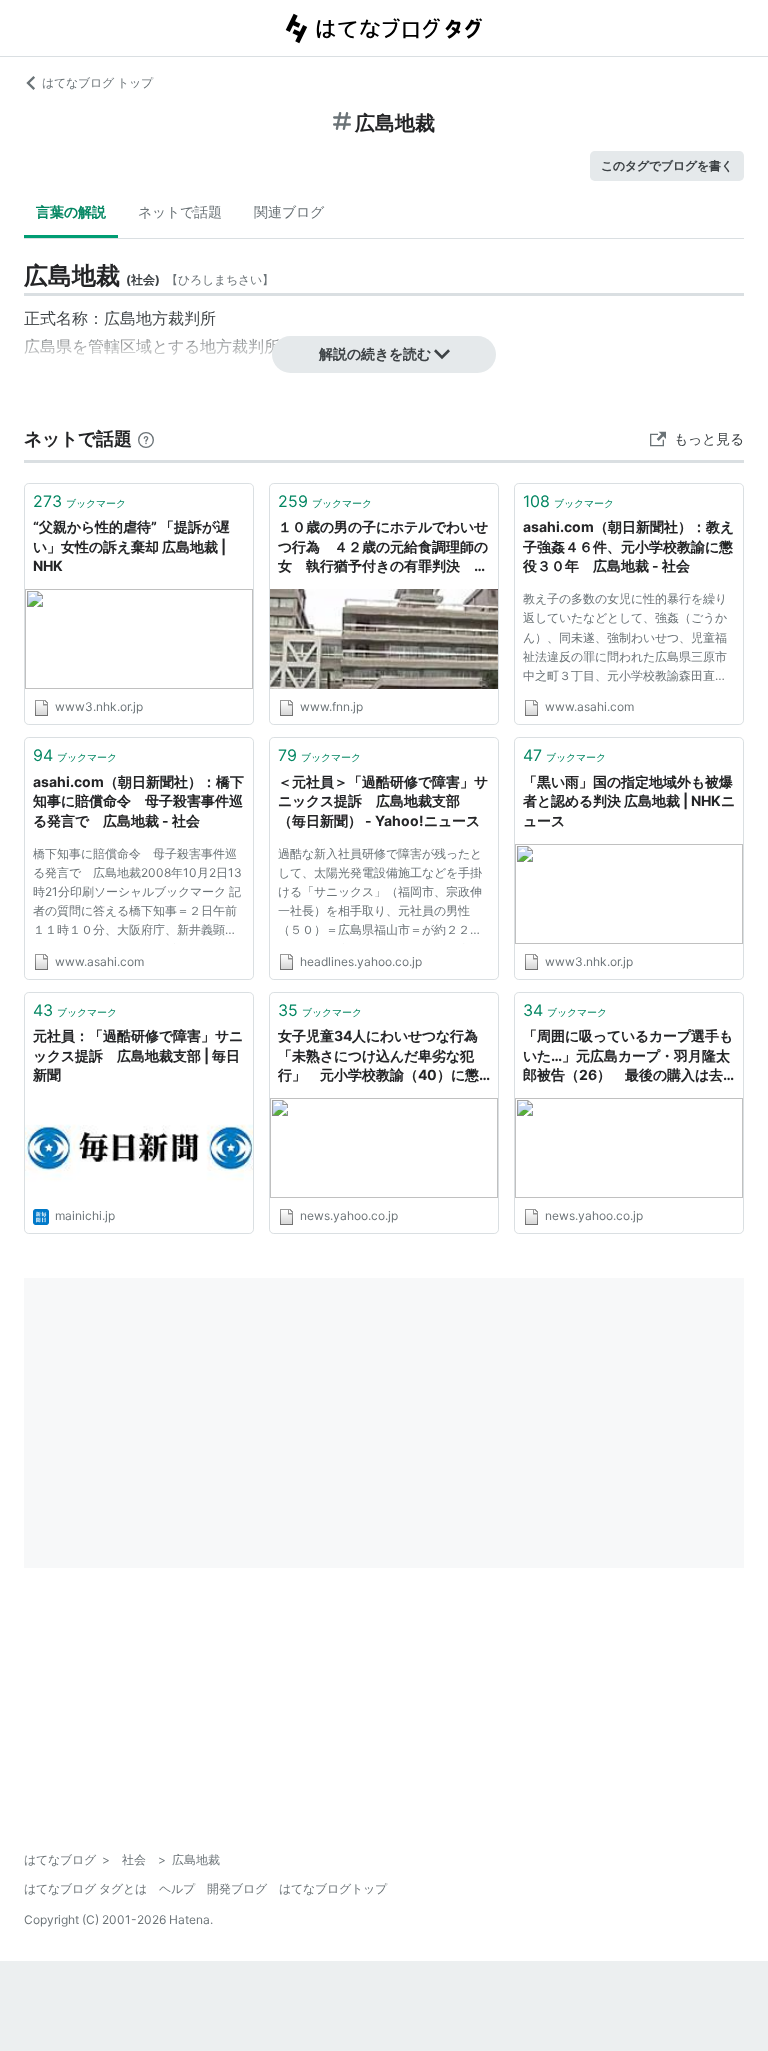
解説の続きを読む (375, 353)
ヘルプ (177, 1888)
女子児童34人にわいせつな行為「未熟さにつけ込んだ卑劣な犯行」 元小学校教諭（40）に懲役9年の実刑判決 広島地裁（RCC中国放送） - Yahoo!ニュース (383, 1056)
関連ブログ (289, 211)
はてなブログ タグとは (85, 1888)
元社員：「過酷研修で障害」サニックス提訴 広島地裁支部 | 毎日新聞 (138, 1055)
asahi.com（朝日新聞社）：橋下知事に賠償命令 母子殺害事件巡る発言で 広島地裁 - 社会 (138, 801)
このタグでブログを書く (667, 165)
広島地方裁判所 (160, 318)
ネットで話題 (180, 211)
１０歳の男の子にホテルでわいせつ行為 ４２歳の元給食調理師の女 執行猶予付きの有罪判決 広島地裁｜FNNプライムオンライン (383, 547)
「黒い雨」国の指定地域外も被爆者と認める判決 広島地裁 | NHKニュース (629, 801)
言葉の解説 (71, 211)
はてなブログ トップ (97, 82)
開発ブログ (237, 1888)
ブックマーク (79, 501)
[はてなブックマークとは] (146, 438)
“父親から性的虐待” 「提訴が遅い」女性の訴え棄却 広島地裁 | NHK (131, 546)
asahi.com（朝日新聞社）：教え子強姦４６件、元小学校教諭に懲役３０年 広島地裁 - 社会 (628, 546)
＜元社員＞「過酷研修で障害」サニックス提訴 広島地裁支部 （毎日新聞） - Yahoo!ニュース (383, 801)
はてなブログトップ (333, 1888)
